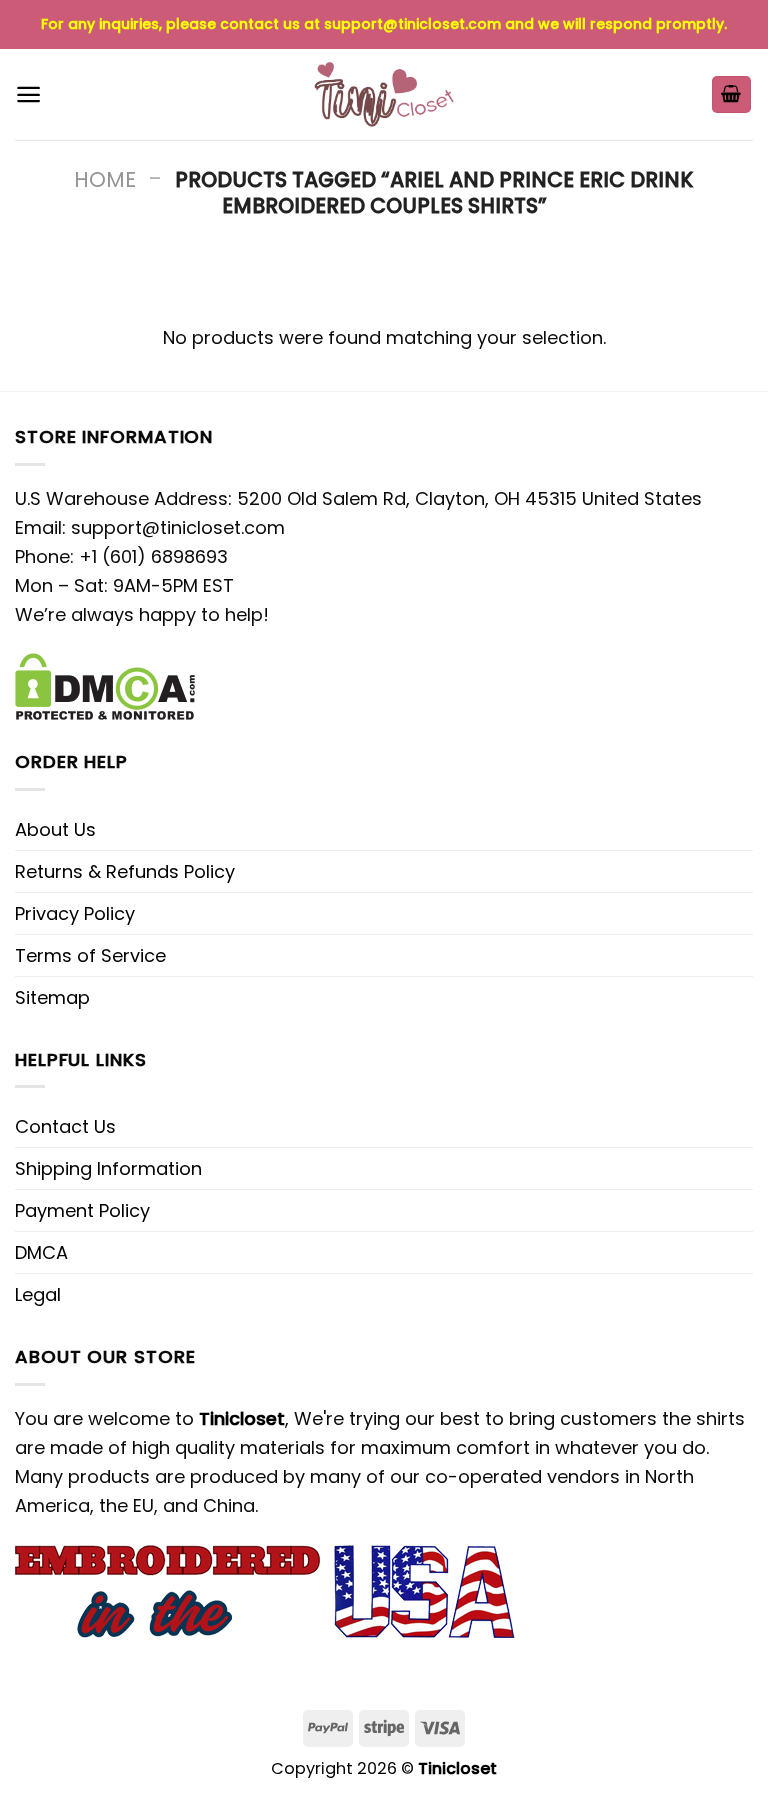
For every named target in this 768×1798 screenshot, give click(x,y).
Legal (38, 1294)
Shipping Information (108, 1168)
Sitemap (52, 997)
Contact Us (65, 1126)
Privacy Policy (75, 913)
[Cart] (732, 94)
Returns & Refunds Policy (125, 871)
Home (105, 179)
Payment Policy (82, 1210)
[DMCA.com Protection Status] (105, 684)
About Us (55, 829)
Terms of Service (90, 955)
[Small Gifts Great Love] (384, 94)
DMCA (41, 1252)
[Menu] (28, 94)
